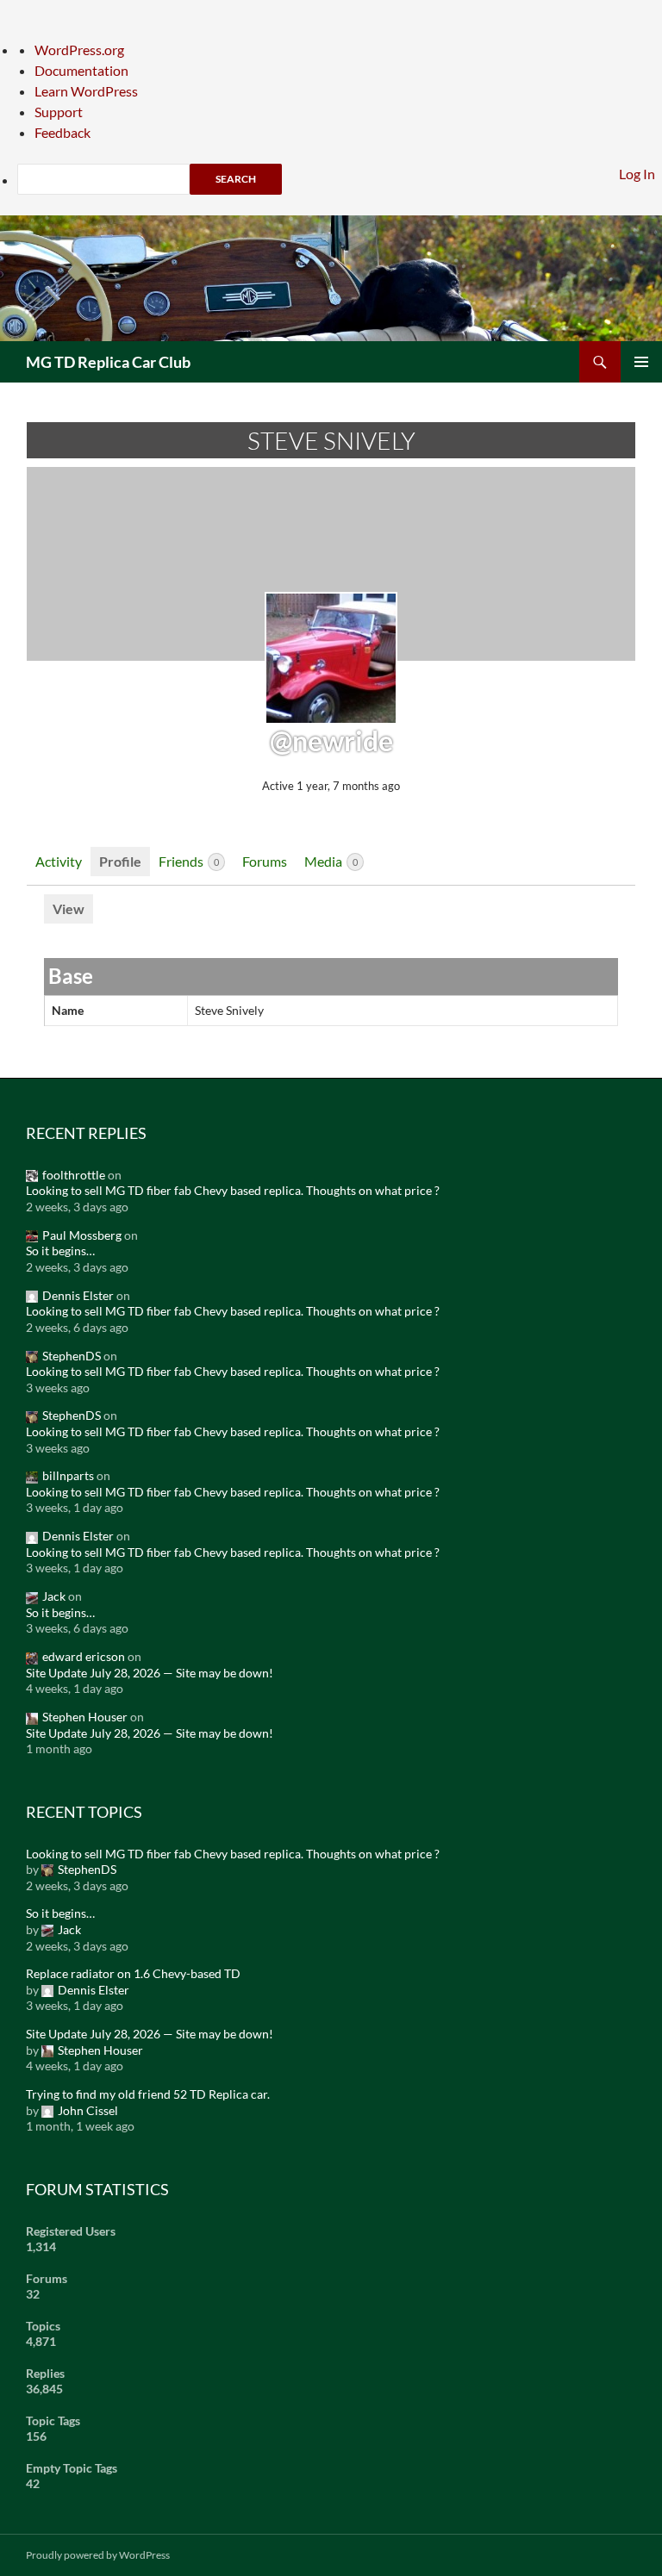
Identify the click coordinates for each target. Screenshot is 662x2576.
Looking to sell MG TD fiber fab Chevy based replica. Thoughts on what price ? (233, 1190)
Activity (59, 861)
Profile (120, 861)
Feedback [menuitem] (62, 132)
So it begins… (60, 1251)
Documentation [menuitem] (81, 70)
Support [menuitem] (59, 112)
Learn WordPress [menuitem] (86, 91)
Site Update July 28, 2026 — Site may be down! (150, 1673)
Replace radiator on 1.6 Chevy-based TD (133, 1973)
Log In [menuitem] (637, 174)
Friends (189, 861)
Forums (265, 861)
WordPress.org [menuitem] (79, 50)
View (69, 908)
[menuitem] (340, 179)
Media (331, 861)
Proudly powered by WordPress (98, 2555)
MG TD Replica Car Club (108, 362)
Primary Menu (641, 362)
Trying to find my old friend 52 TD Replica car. (148, 2094)
